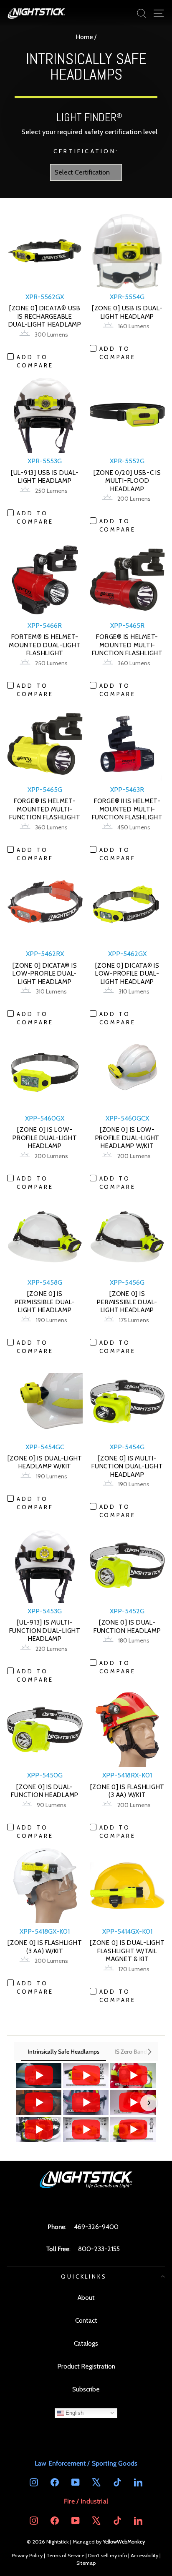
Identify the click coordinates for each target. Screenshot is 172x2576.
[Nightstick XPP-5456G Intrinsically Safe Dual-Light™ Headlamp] (133, 2103)
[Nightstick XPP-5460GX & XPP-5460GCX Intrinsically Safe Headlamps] (86, 2076)
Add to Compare (35, 361)
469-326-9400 (96, 2227)
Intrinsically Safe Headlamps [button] (63, 2052)
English (74, 2413)
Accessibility (144, 2555)
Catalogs (86, 2343)
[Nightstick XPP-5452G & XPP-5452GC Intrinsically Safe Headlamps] (133, 2130)
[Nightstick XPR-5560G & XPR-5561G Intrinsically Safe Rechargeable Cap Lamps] (133, 2076)
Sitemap (86, 2563)
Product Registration (86, 2366)
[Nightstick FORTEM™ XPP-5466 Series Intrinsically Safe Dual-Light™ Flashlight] (39, 2103)
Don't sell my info (107, 2555)
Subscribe (86, 2389)
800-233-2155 (99, 2249)
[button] (23, 2103)
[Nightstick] (36, 13)
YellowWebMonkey (124, 2542)
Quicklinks (84, 2276)
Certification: (86, 151)
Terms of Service (65, 2555)
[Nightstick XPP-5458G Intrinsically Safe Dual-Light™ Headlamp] (39, 2130)
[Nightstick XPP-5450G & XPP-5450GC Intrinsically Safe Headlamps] (86, 2130)
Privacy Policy (27, 2555)
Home (84, 37)
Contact (86, 2320)
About (86, 2298)
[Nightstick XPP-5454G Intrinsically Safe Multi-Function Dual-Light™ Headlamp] (39, 2076)
